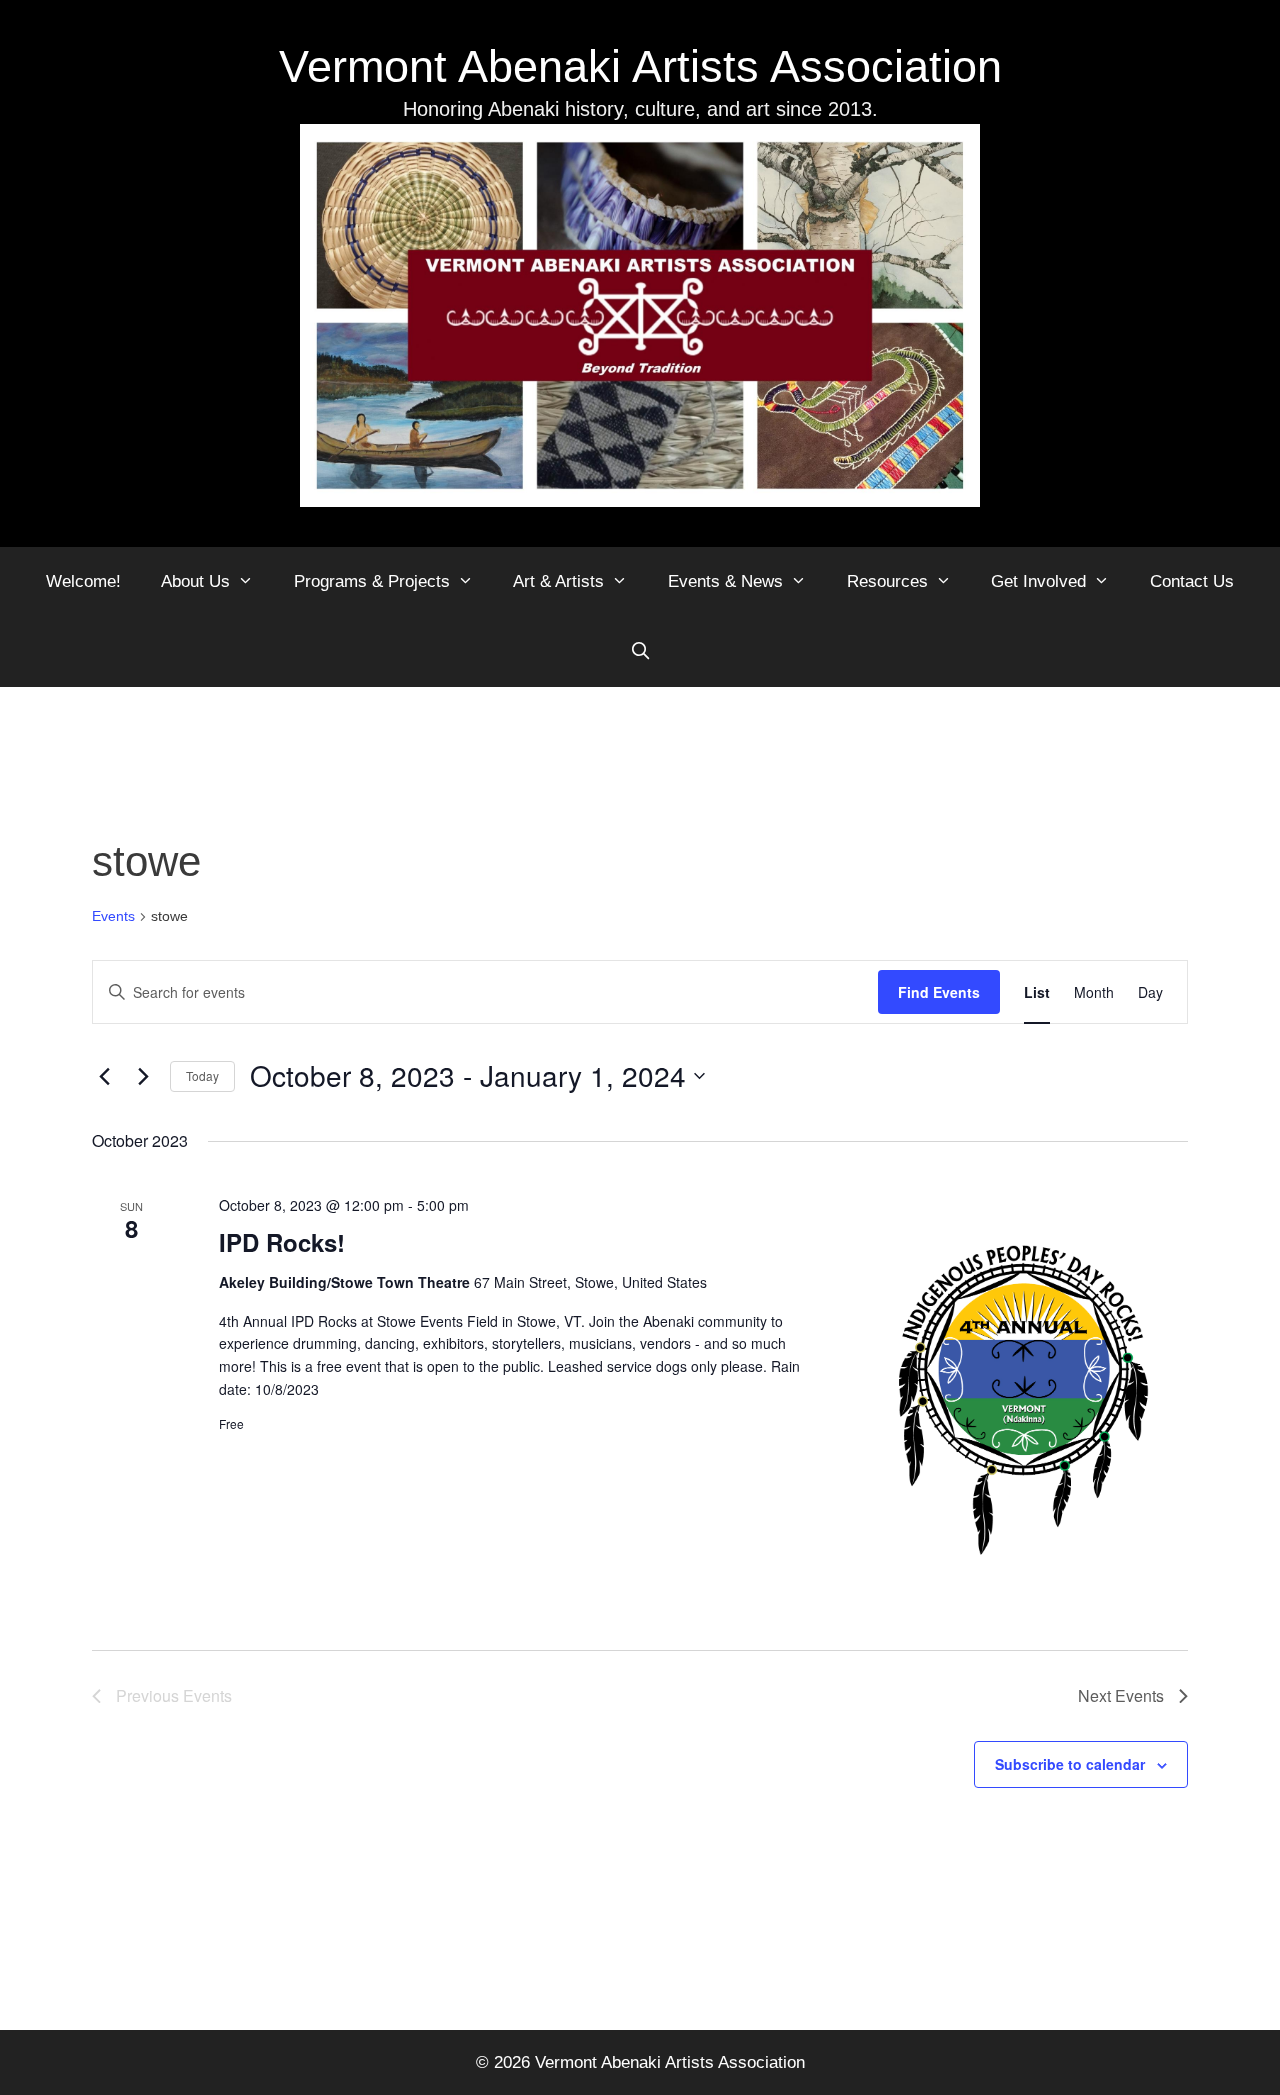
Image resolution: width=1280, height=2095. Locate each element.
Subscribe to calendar (1070, 1764)
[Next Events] (143, 1076)
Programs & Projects (372, 581)
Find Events (939, 992)
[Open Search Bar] (640, 652)
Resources (887, 581)
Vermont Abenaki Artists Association (640, 66)
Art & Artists (558, 581)
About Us (195, 581)
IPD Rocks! (282, 1242)
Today (202, 1075)
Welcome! (83, 581)
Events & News (725, 581)
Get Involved (1038, 581)
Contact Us (1192, 581)
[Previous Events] (104, 1076)
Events (113, 916)
